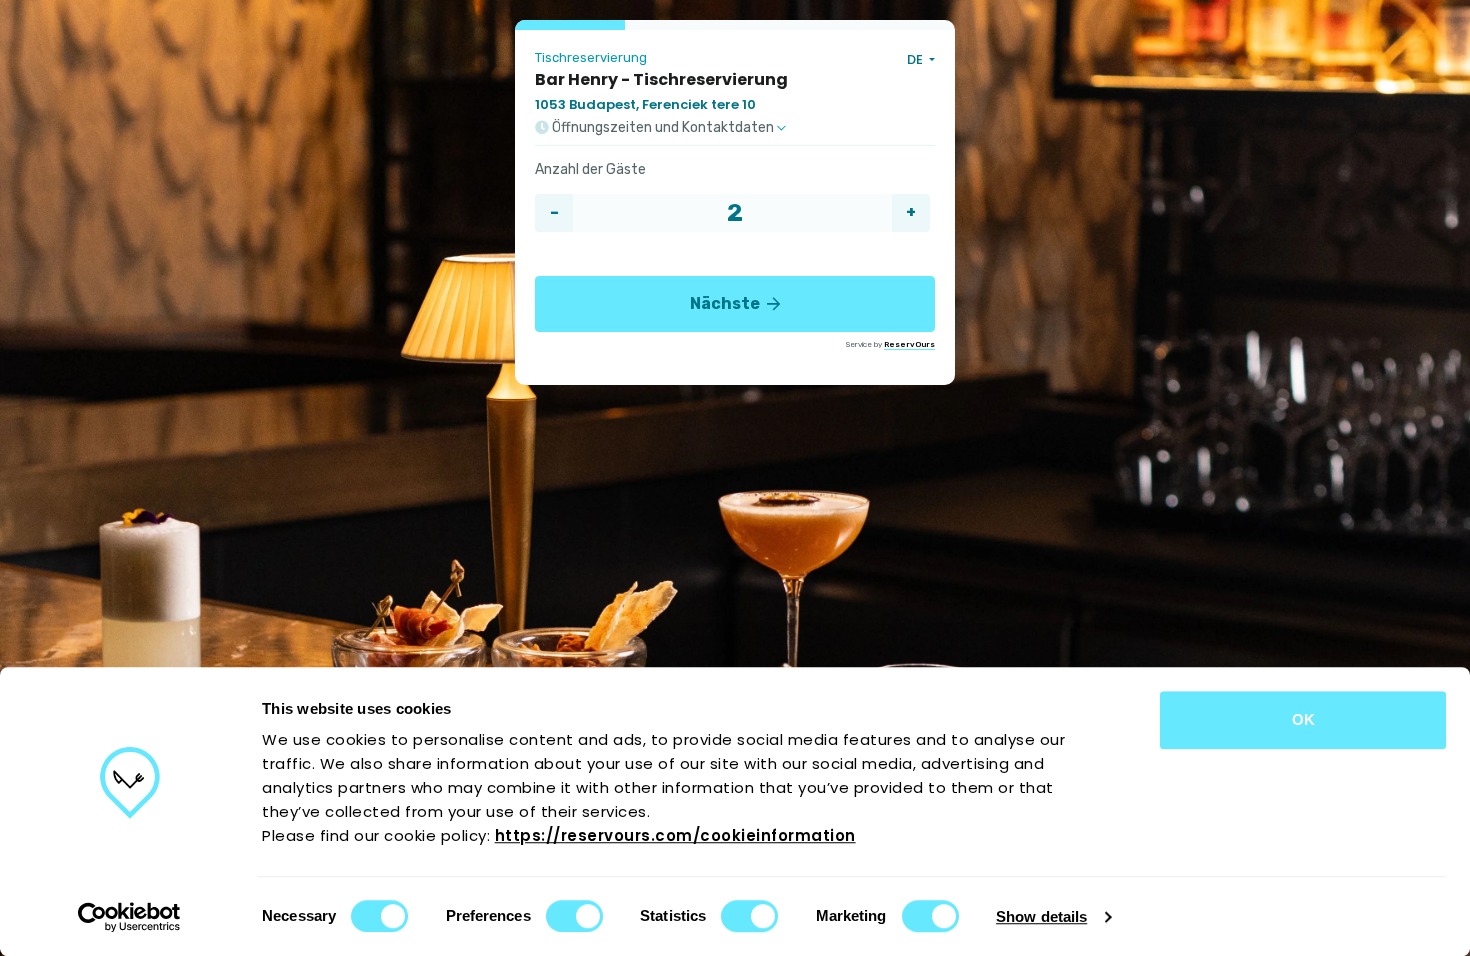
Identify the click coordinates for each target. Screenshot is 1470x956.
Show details (1041, 916)
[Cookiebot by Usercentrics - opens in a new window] (129, 917)
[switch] (574, 916)
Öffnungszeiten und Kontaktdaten (663, 128)
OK (1303, 719)
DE (916, 59)
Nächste (726, 303)
